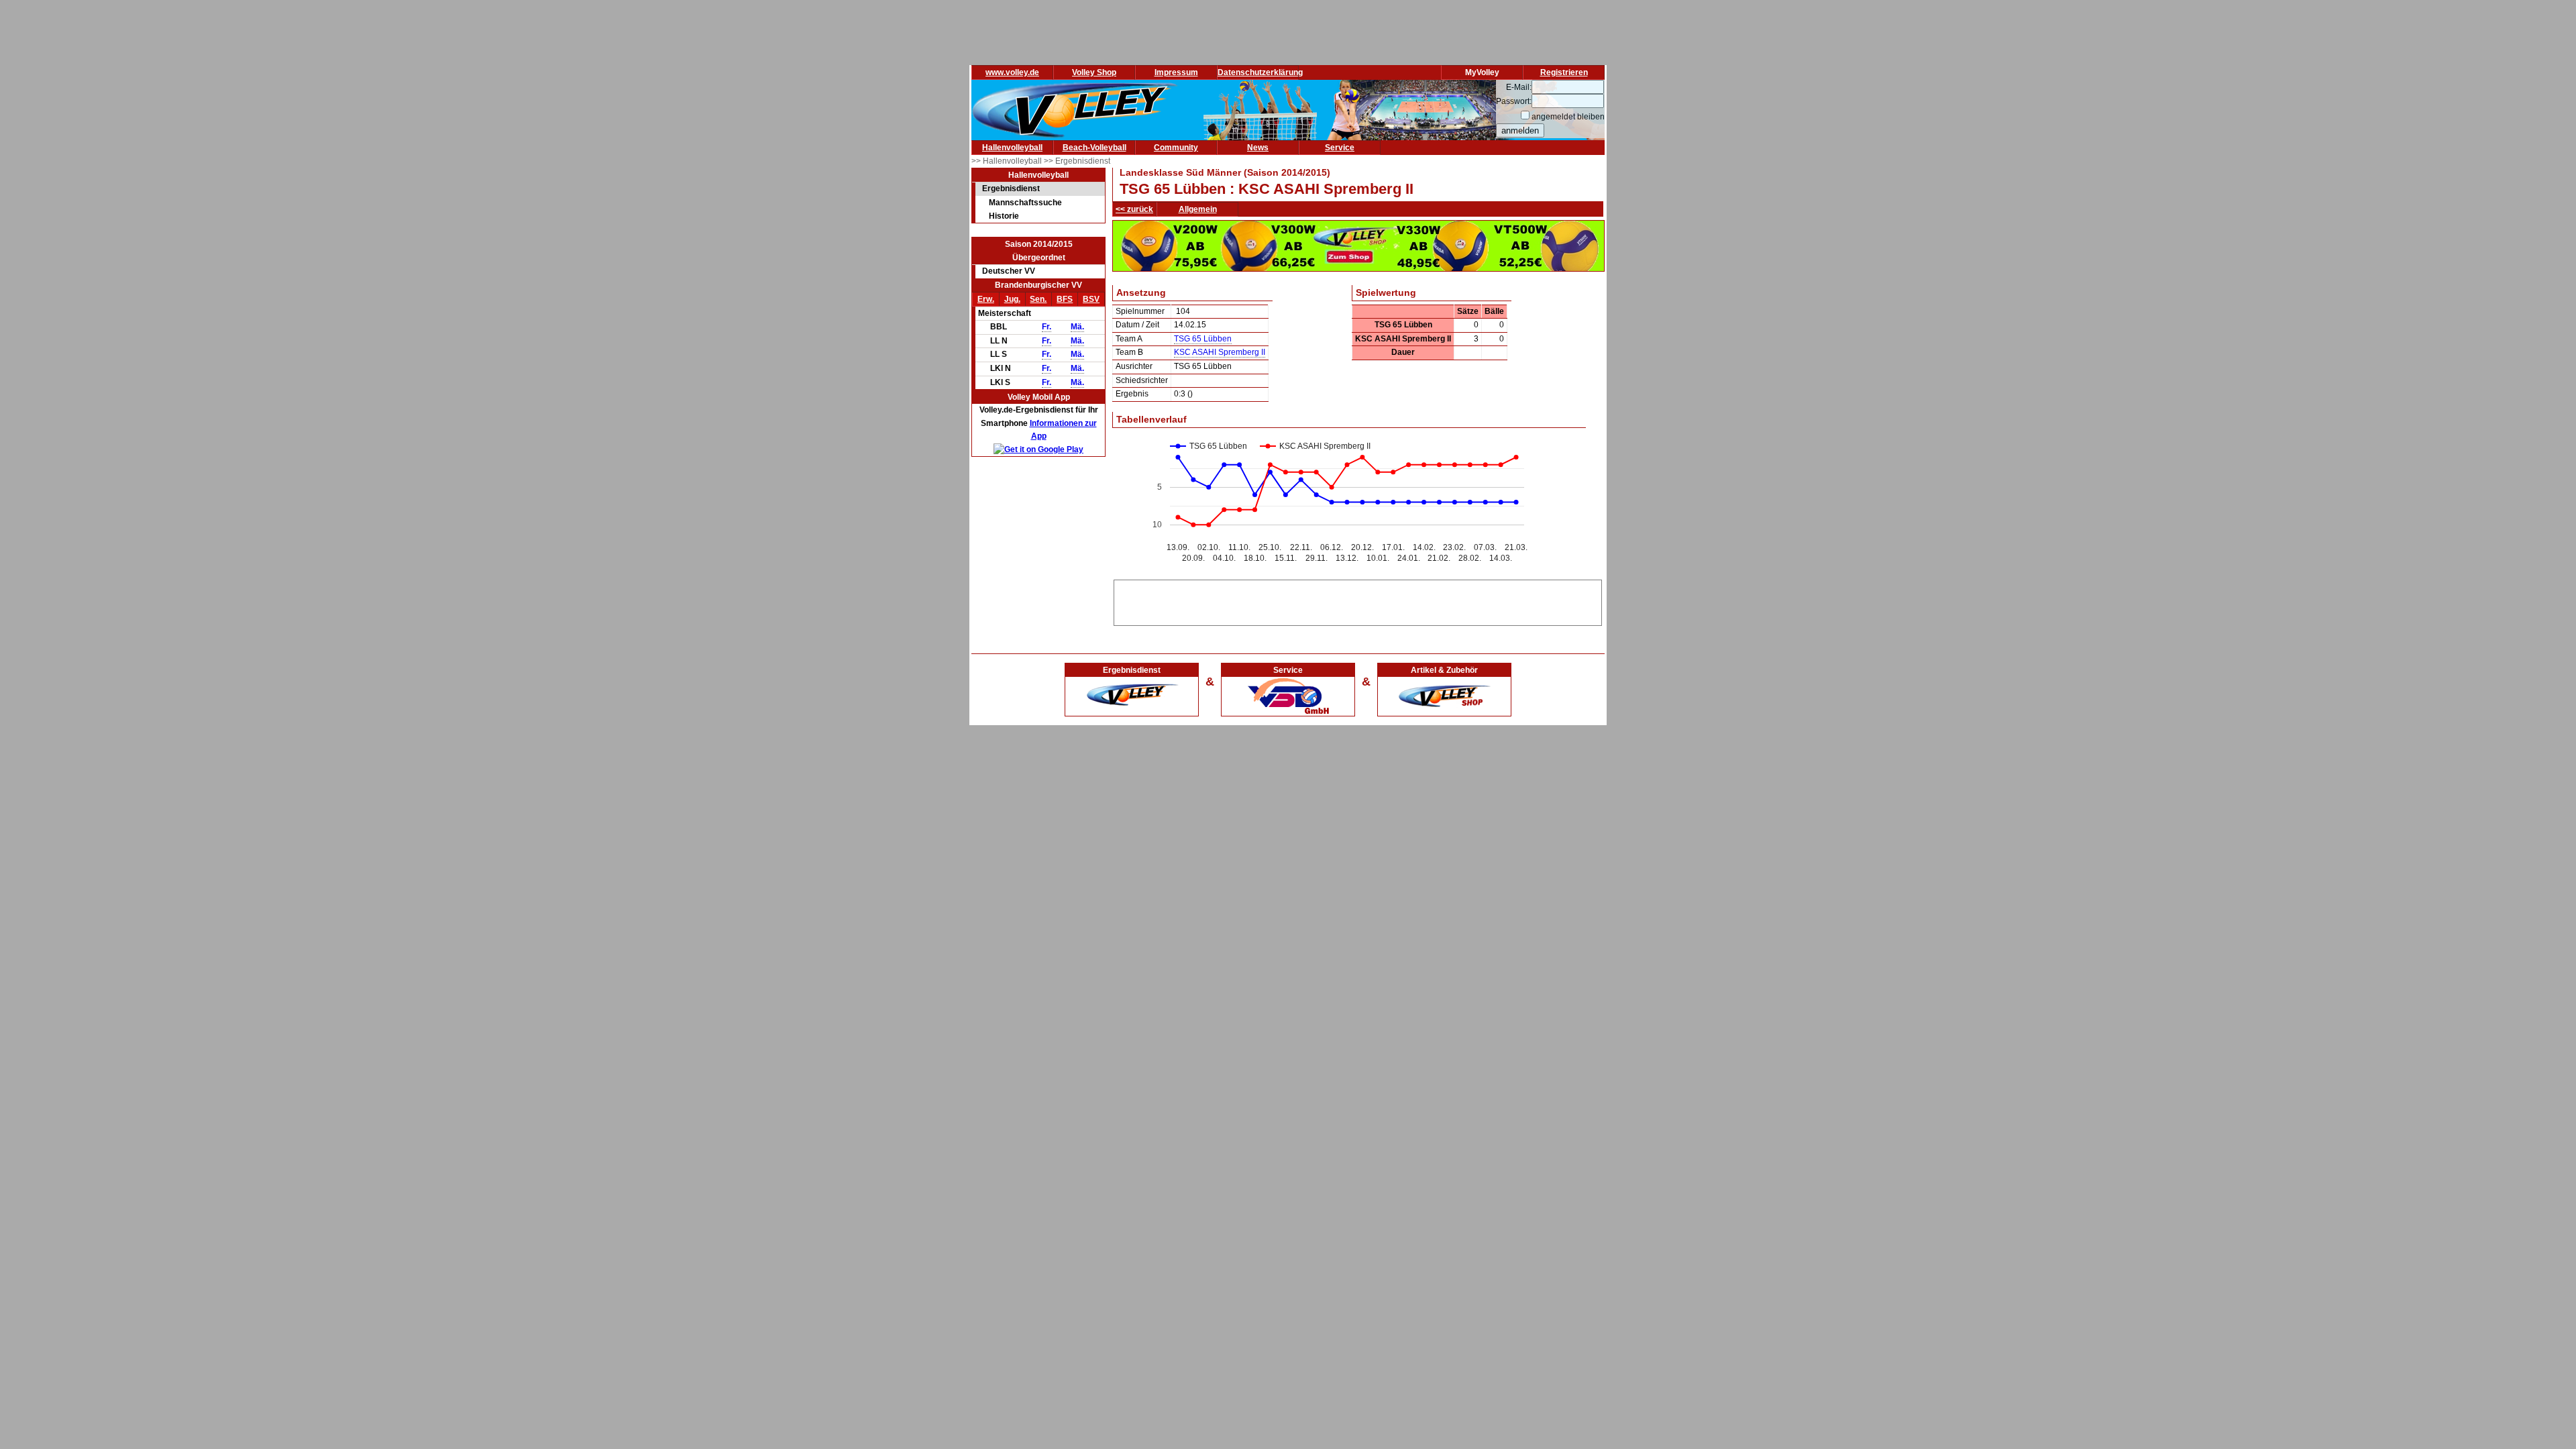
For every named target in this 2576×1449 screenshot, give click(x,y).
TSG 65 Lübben (1203, 339)
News (1258, 148)
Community (1176, 148)
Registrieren (1564, 72)
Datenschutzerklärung (1260, 72)
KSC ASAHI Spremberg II (1220, 352)
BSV (1091, 299)
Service (1340, 148)
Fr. (1046, 327)
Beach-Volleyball (1094, 148)
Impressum (1176, 72)
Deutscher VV (1009, 271)
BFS (1065, 299)
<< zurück (1134, 209)
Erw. (986, 299)
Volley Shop (1094, 72)
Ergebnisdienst (1011, 189)
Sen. (1038, 299)
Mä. (1077, 327)
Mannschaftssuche (1025, 203)
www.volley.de (1012, 72)
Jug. (1012, 299)
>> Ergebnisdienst (1077, 161)
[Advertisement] (1358, 600)
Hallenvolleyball (1012, 148)
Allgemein (1198, 209)
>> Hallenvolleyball (1008, 161)
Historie (1004, 216)
